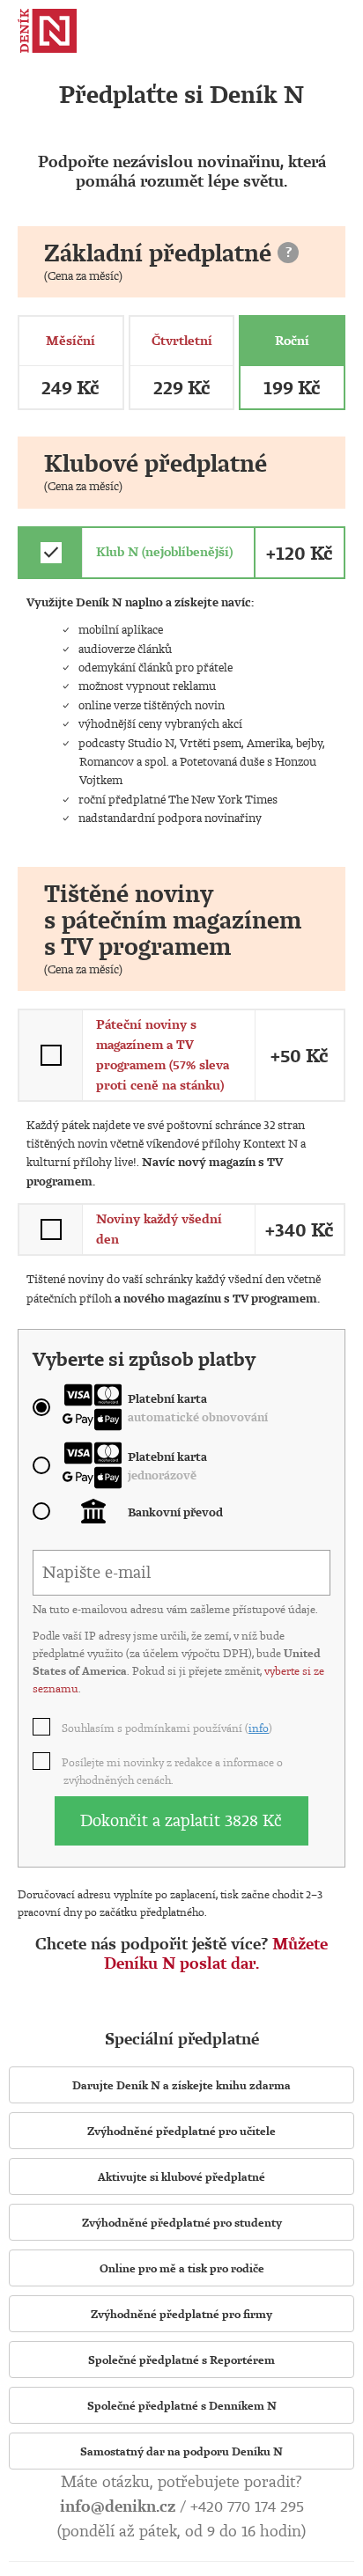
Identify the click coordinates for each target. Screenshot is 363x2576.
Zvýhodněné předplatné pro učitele (181, 2131)
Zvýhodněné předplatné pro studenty (182, 2222)
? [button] (289, 252)
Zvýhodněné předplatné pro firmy (181, 2314)
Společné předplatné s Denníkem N (182, 2405)
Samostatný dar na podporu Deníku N (181, 2451)
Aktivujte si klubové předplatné (181, 2176)
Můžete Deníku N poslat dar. (216, 1953)
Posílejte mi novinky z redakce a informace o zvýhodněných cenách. (173, 1771)
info (259, 1728)
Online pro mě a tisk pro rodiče (182, 2268)
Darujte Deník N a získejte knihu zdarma (181, 2085)
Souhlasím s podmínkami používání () (168, 1728)
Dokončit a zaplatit (181, 1820)
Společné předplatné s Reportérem (181, 2359)
